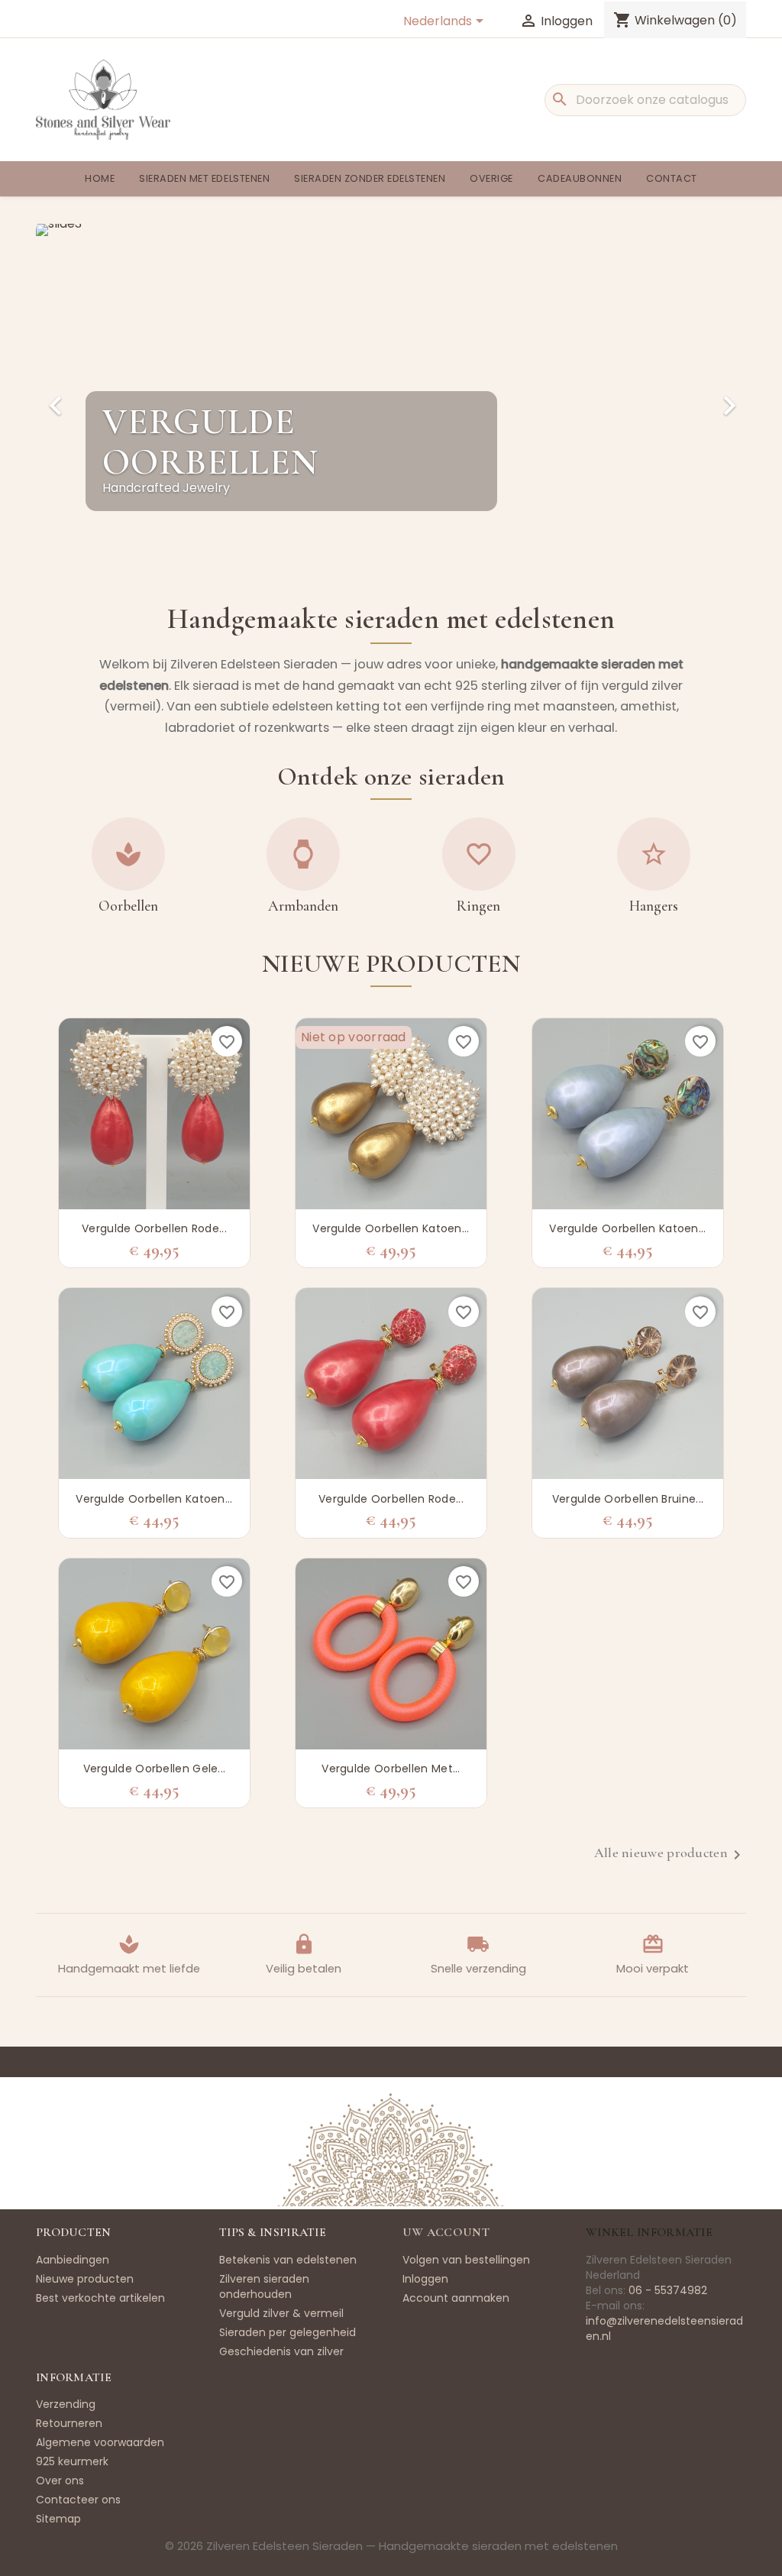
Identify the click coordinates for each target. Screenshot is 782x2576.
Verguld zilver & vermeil (281, 2313)
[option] (391, 392)
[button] (89, 398)
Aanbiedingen (73, 2260)
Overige (491, 178)
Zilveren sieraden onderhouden (264, 2286)
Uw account (446, 2232)
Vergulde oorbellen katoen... (391, 1228)
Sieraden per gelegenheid (288, 2332)
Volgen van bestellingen (466, 2260)
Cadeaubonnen (580, 178)
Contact (672, 178)
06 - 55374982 (668, 2290)
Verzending (66, 2404)
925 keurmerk (72, 2461)
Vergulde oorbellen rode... (154, 1228)
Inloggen (425, 2279)
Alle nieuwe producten (670, 1855)
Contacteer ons (78, 2500)
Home (100, 178)
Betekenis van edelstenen (288, 2260)
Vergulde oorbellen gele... (155, 1769)
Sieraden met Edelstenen (204, 178)
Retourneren (69, 2423)
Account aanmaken (456, 2298)
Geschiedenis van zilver (281, 2351)
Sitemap (58, 2519)
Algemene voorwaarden (100, 2442)
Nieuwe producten (85, 2279)
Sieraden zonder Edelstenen (370, 178)
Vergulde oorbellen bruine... (628, 1499)
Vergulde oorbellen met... (391, 1769)
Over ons (60, 2481)
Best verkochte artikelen (100, 2298)
